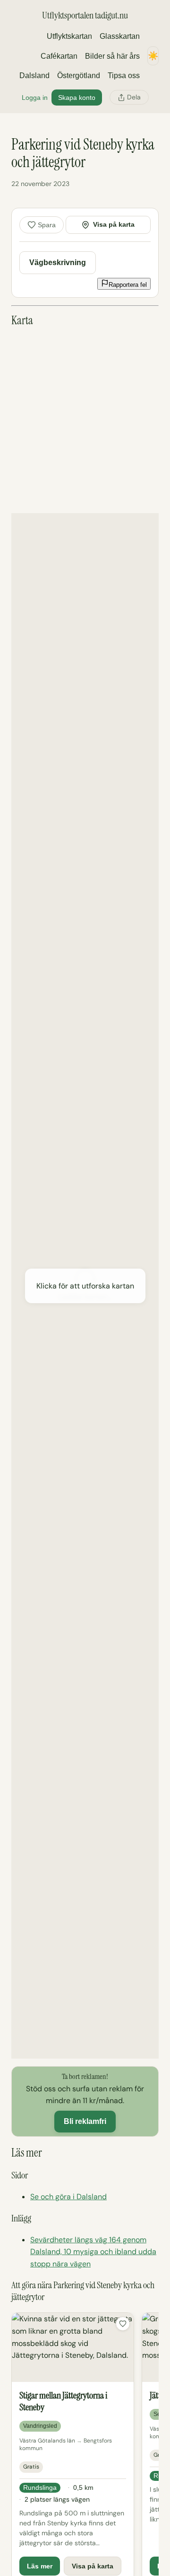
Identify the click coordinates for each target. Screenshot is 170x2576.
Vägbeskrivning (58, 262)
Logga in (35, 98)
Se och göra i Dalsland (68, 2197)
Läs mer (40, 2566)
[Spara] (123, 2324)
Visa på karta (114, 224)
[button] (85, 1286)
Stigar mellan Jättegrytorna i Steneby (63, 2401)
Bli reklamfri (85, 2121)
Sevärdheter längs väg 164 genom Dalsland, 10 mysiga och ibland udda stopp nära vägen (93, 2252)
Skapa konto (77, 98)
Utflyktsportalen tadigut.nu (85, 15)
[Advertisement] (85, 420)
